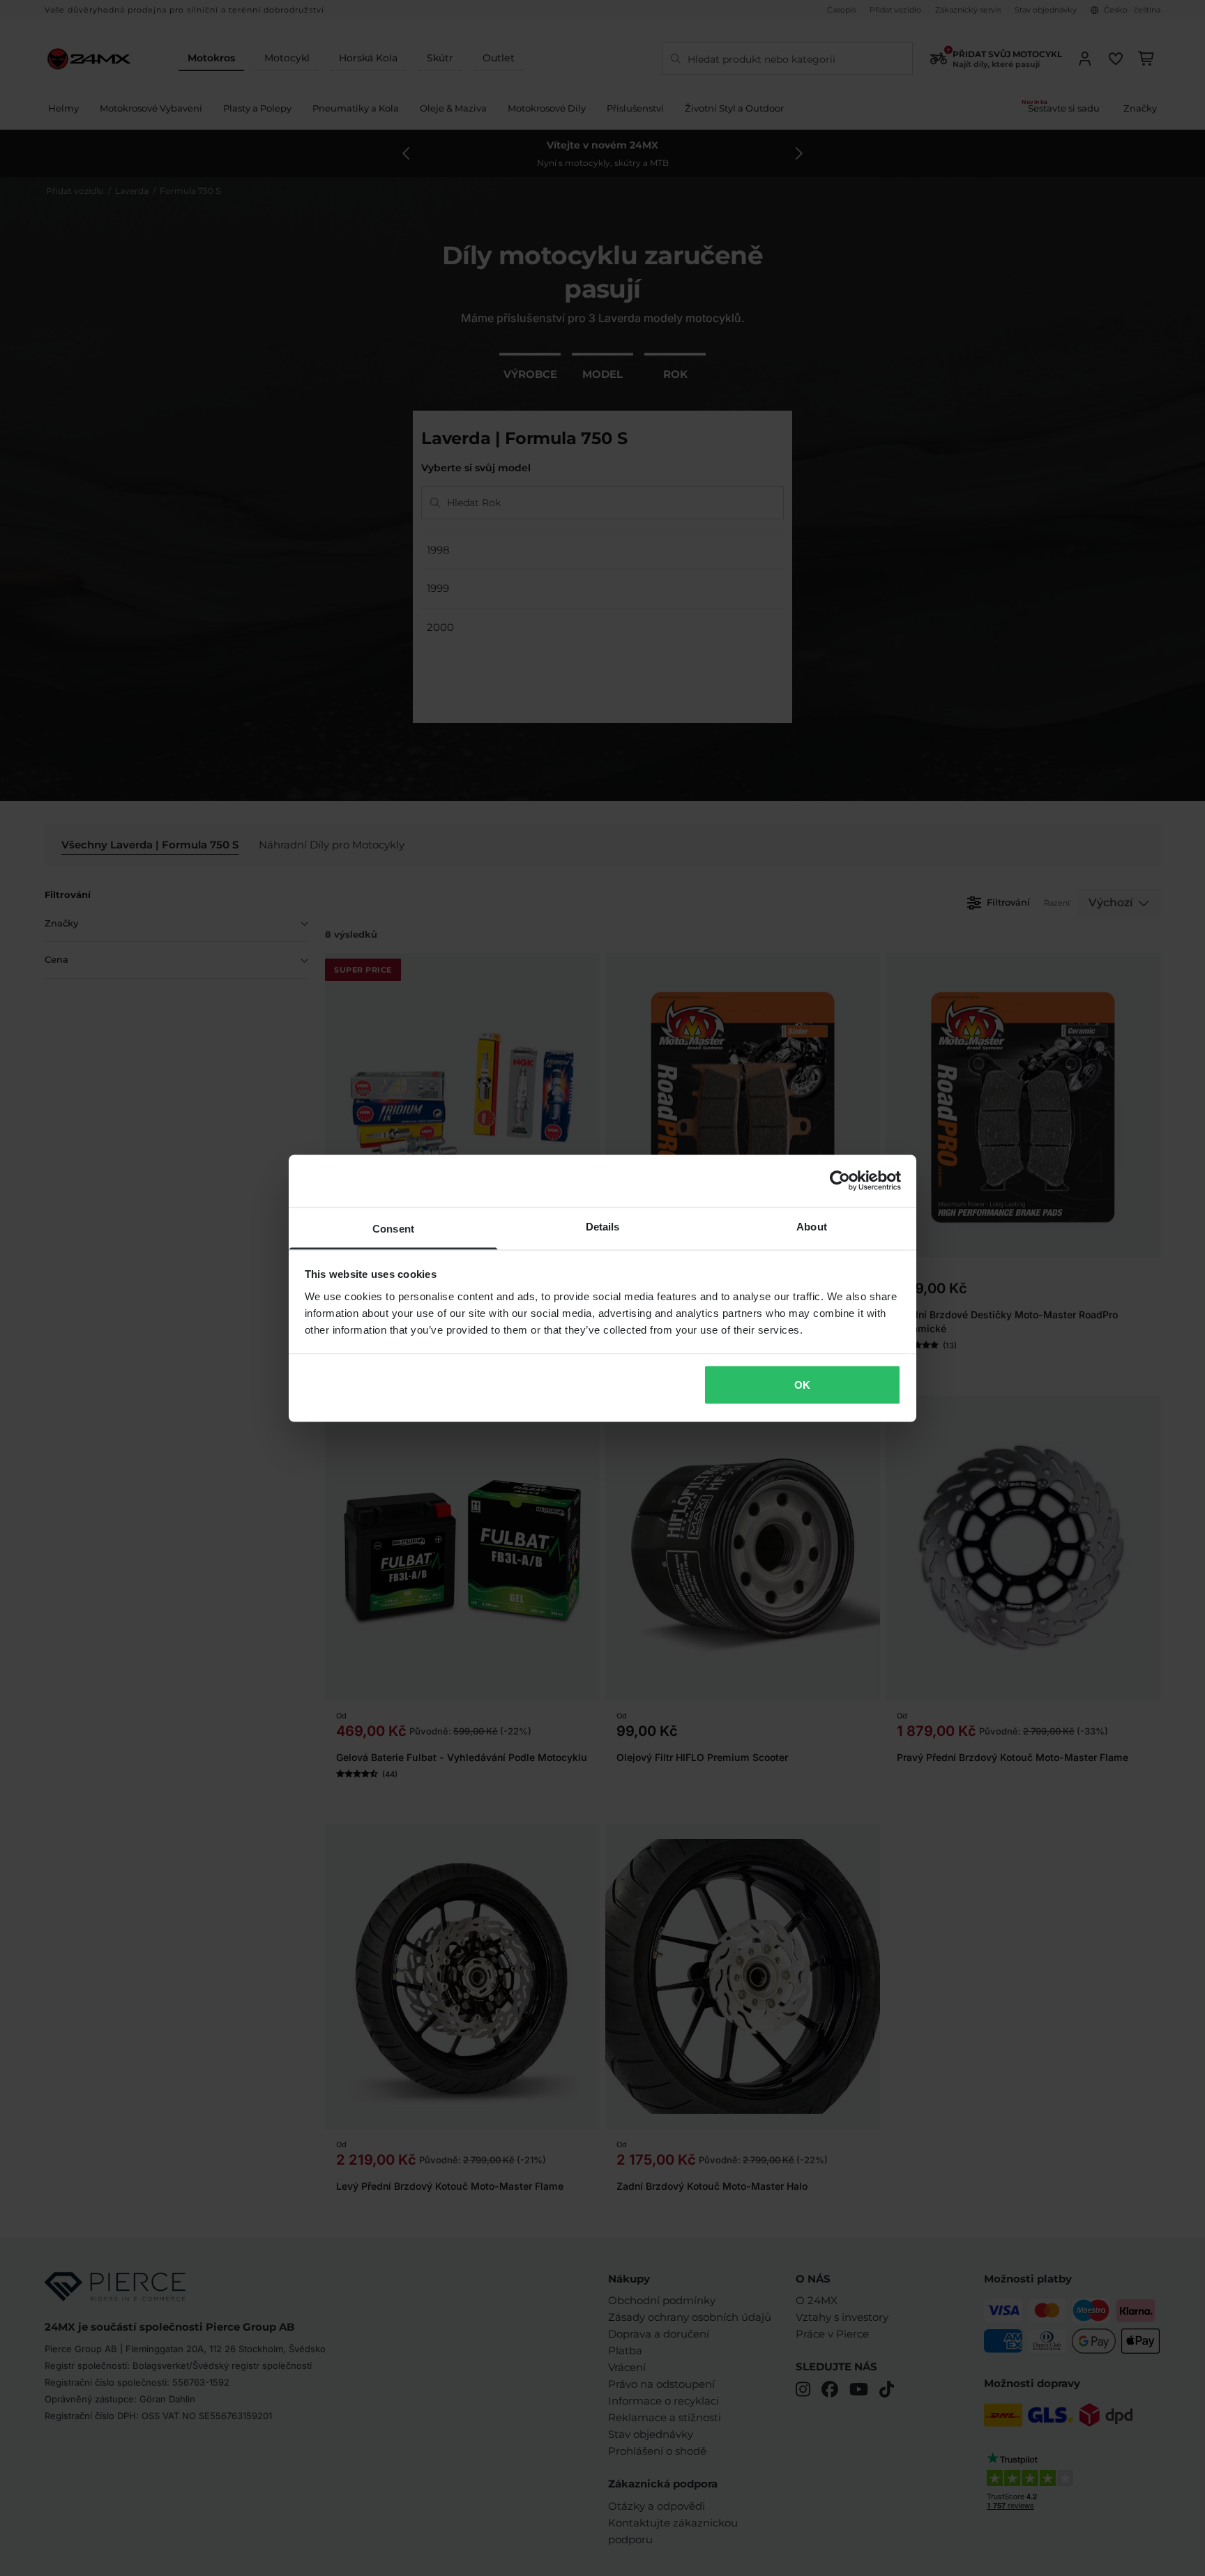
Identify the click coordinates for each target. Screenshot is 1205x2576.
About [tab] (812, 1226)
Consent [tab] (393, 1228)
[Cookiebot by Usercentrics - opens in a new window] (840, 1181)
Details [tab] (603, 1226)
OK (802, 1385)
